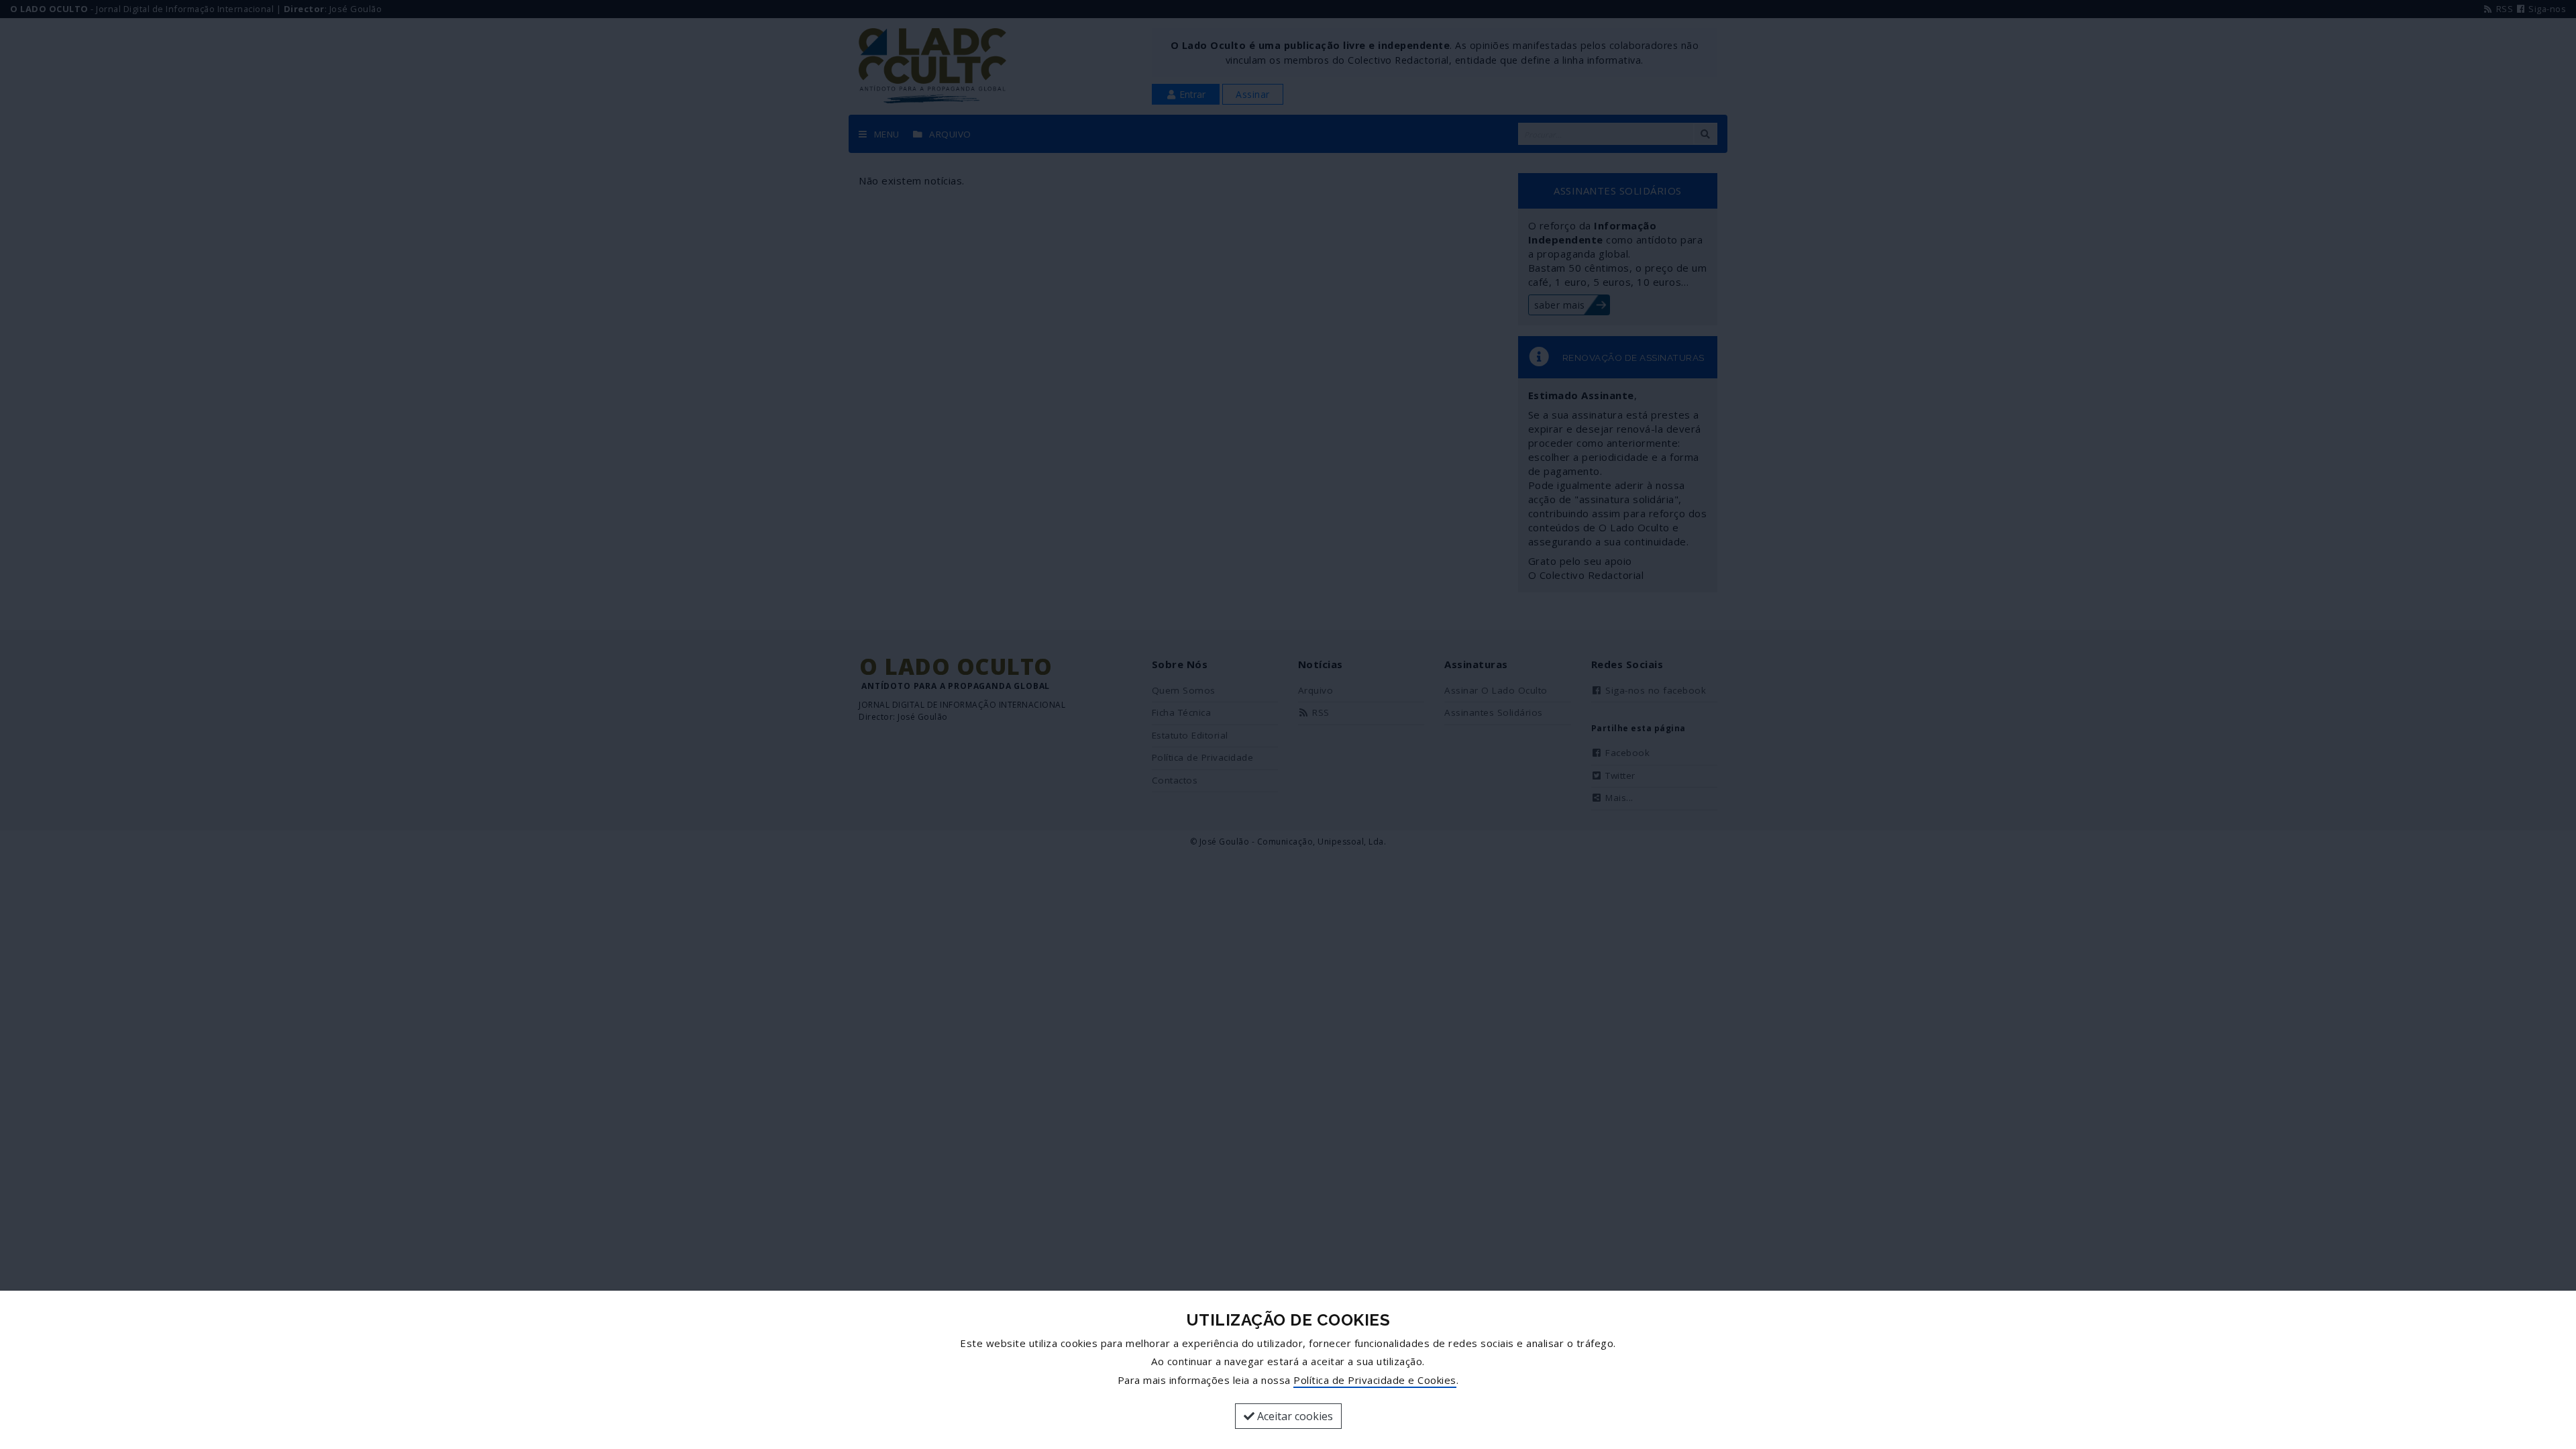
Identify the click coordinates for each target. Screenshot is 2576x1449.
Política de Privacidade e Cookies (1375, 1380)
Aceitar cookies (1294, 1416)
